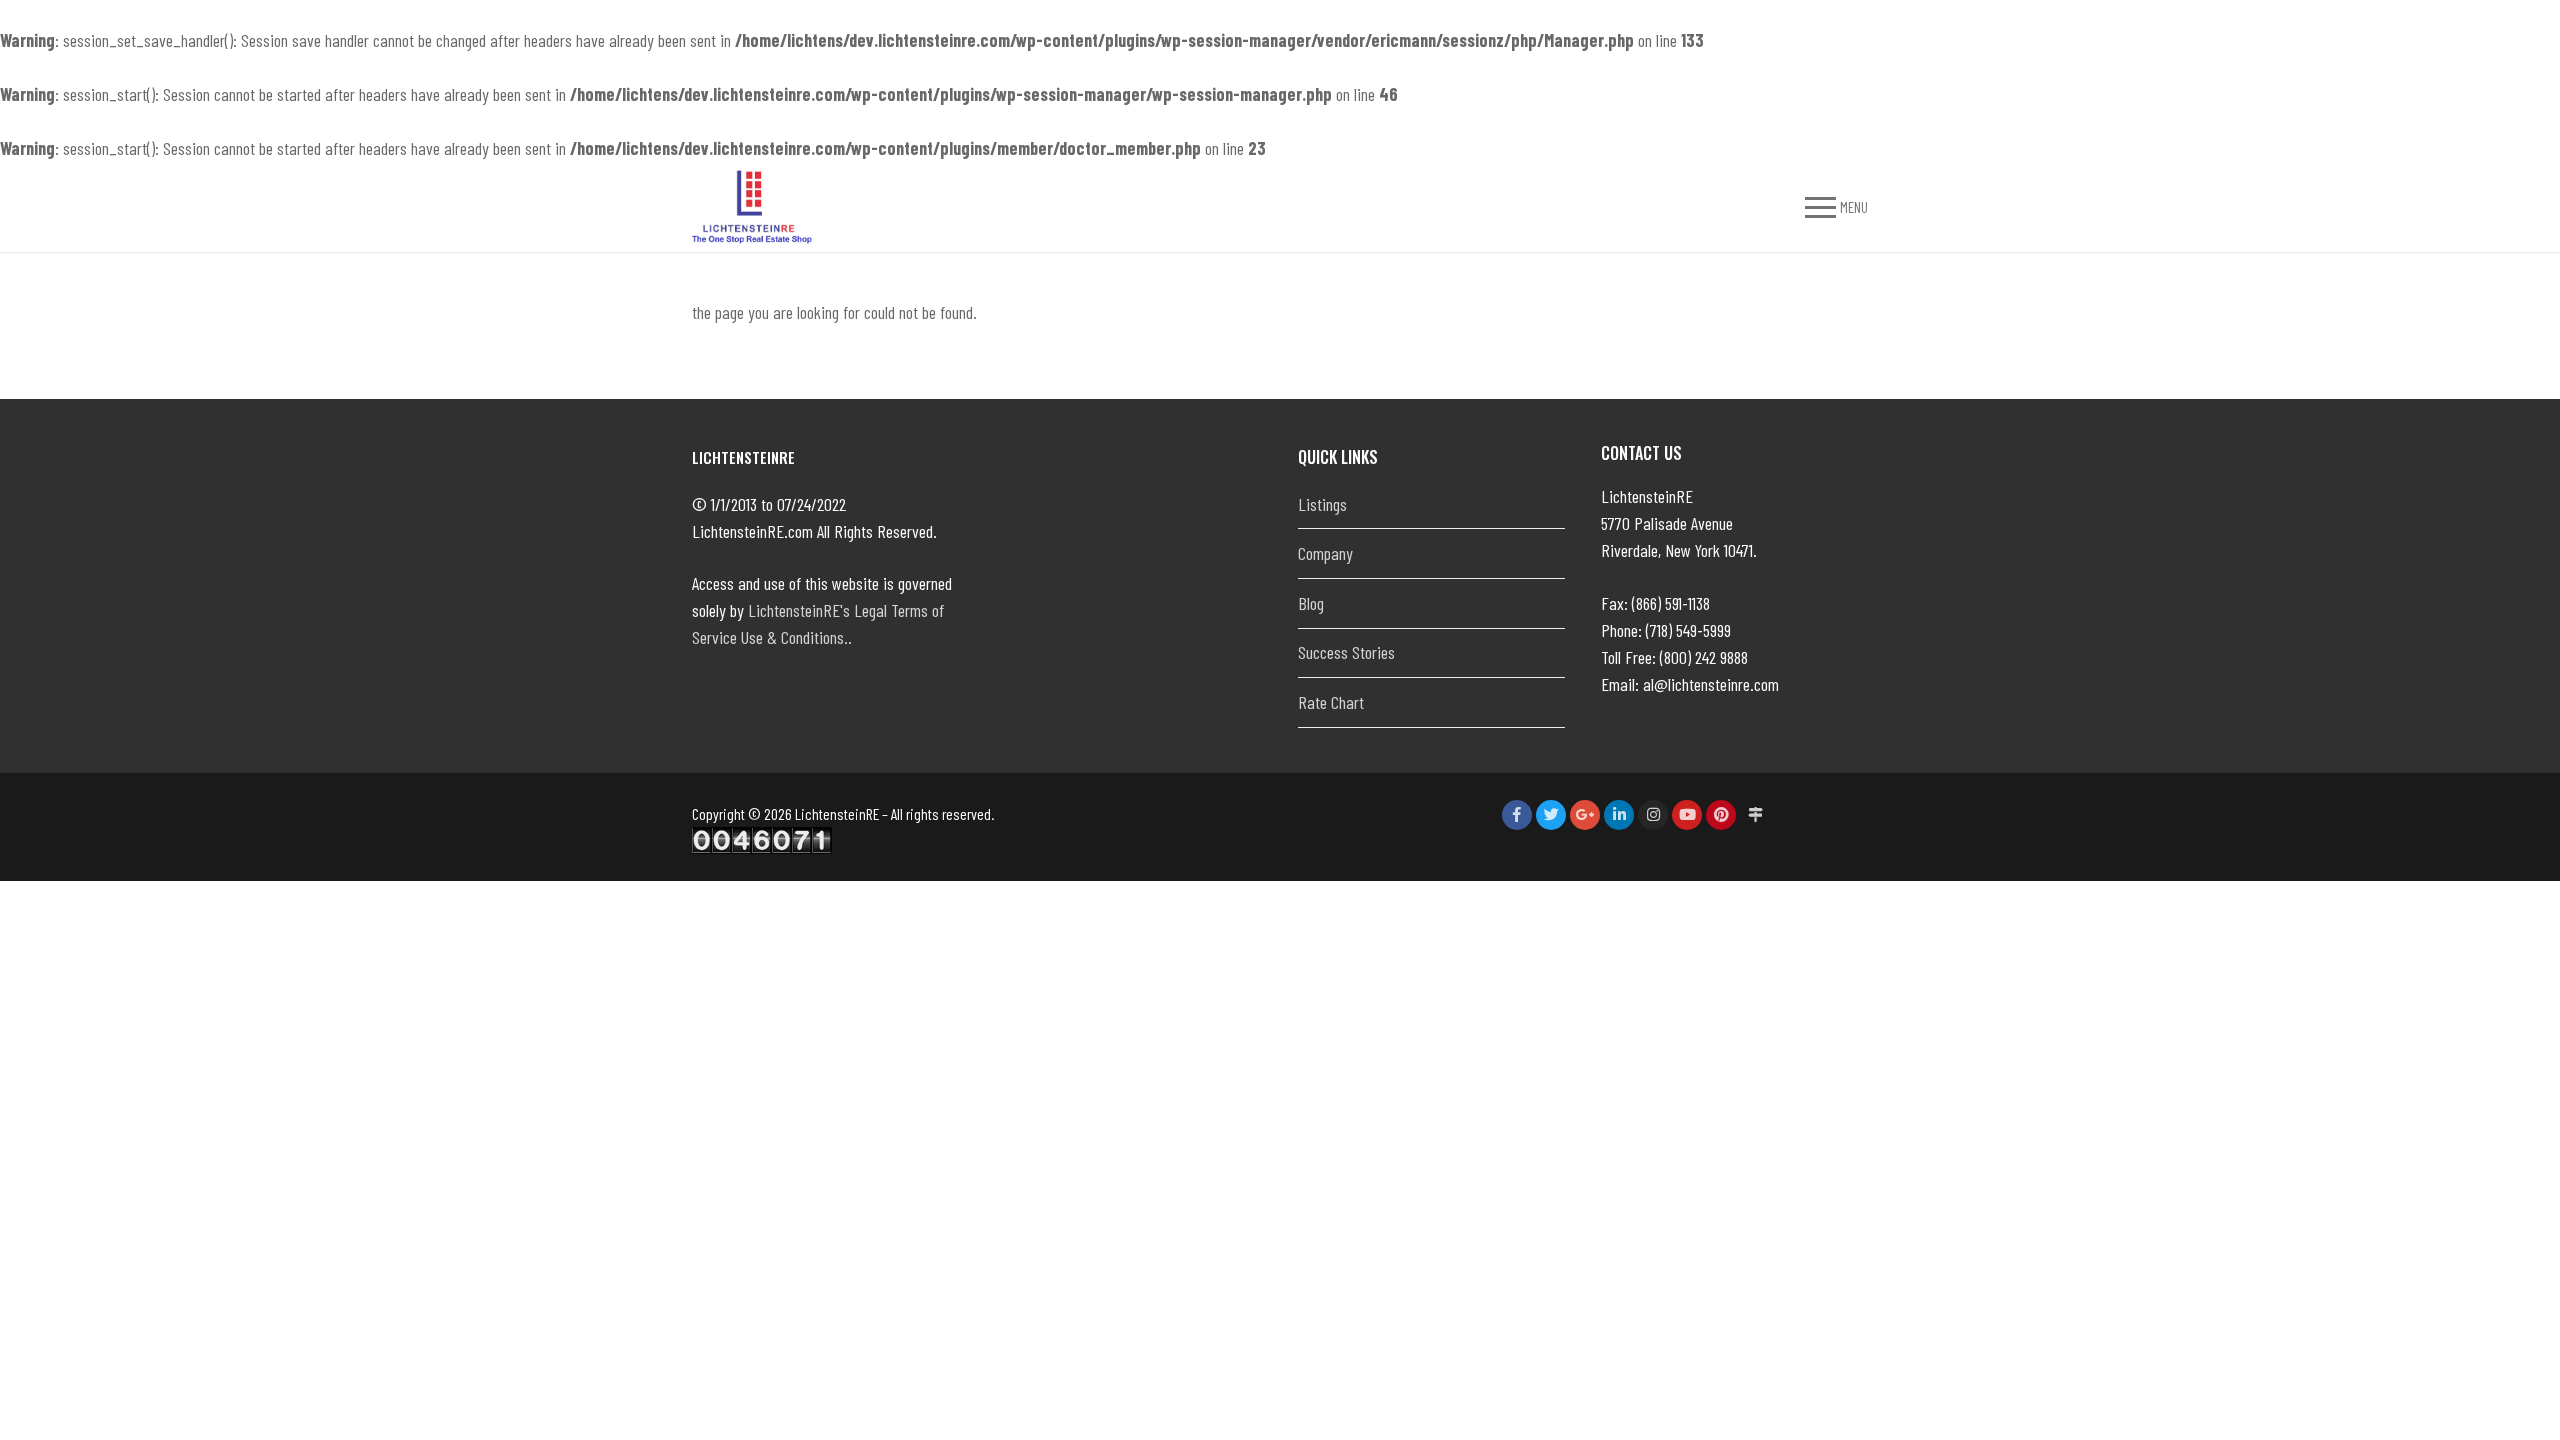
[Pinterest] (1721, 815)
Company (1325, 553)
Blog (1311, 603)
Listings (1322, 504)
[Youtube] (1687, 815)
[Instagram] (1653, 815)
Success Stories (1346, 652)
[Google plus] (1585, 815)
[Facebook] (1517, 815)
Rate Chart (1331, 702)
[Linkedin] (1619, 815)
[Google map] (1755, 815)
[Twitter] (1551, 815)
